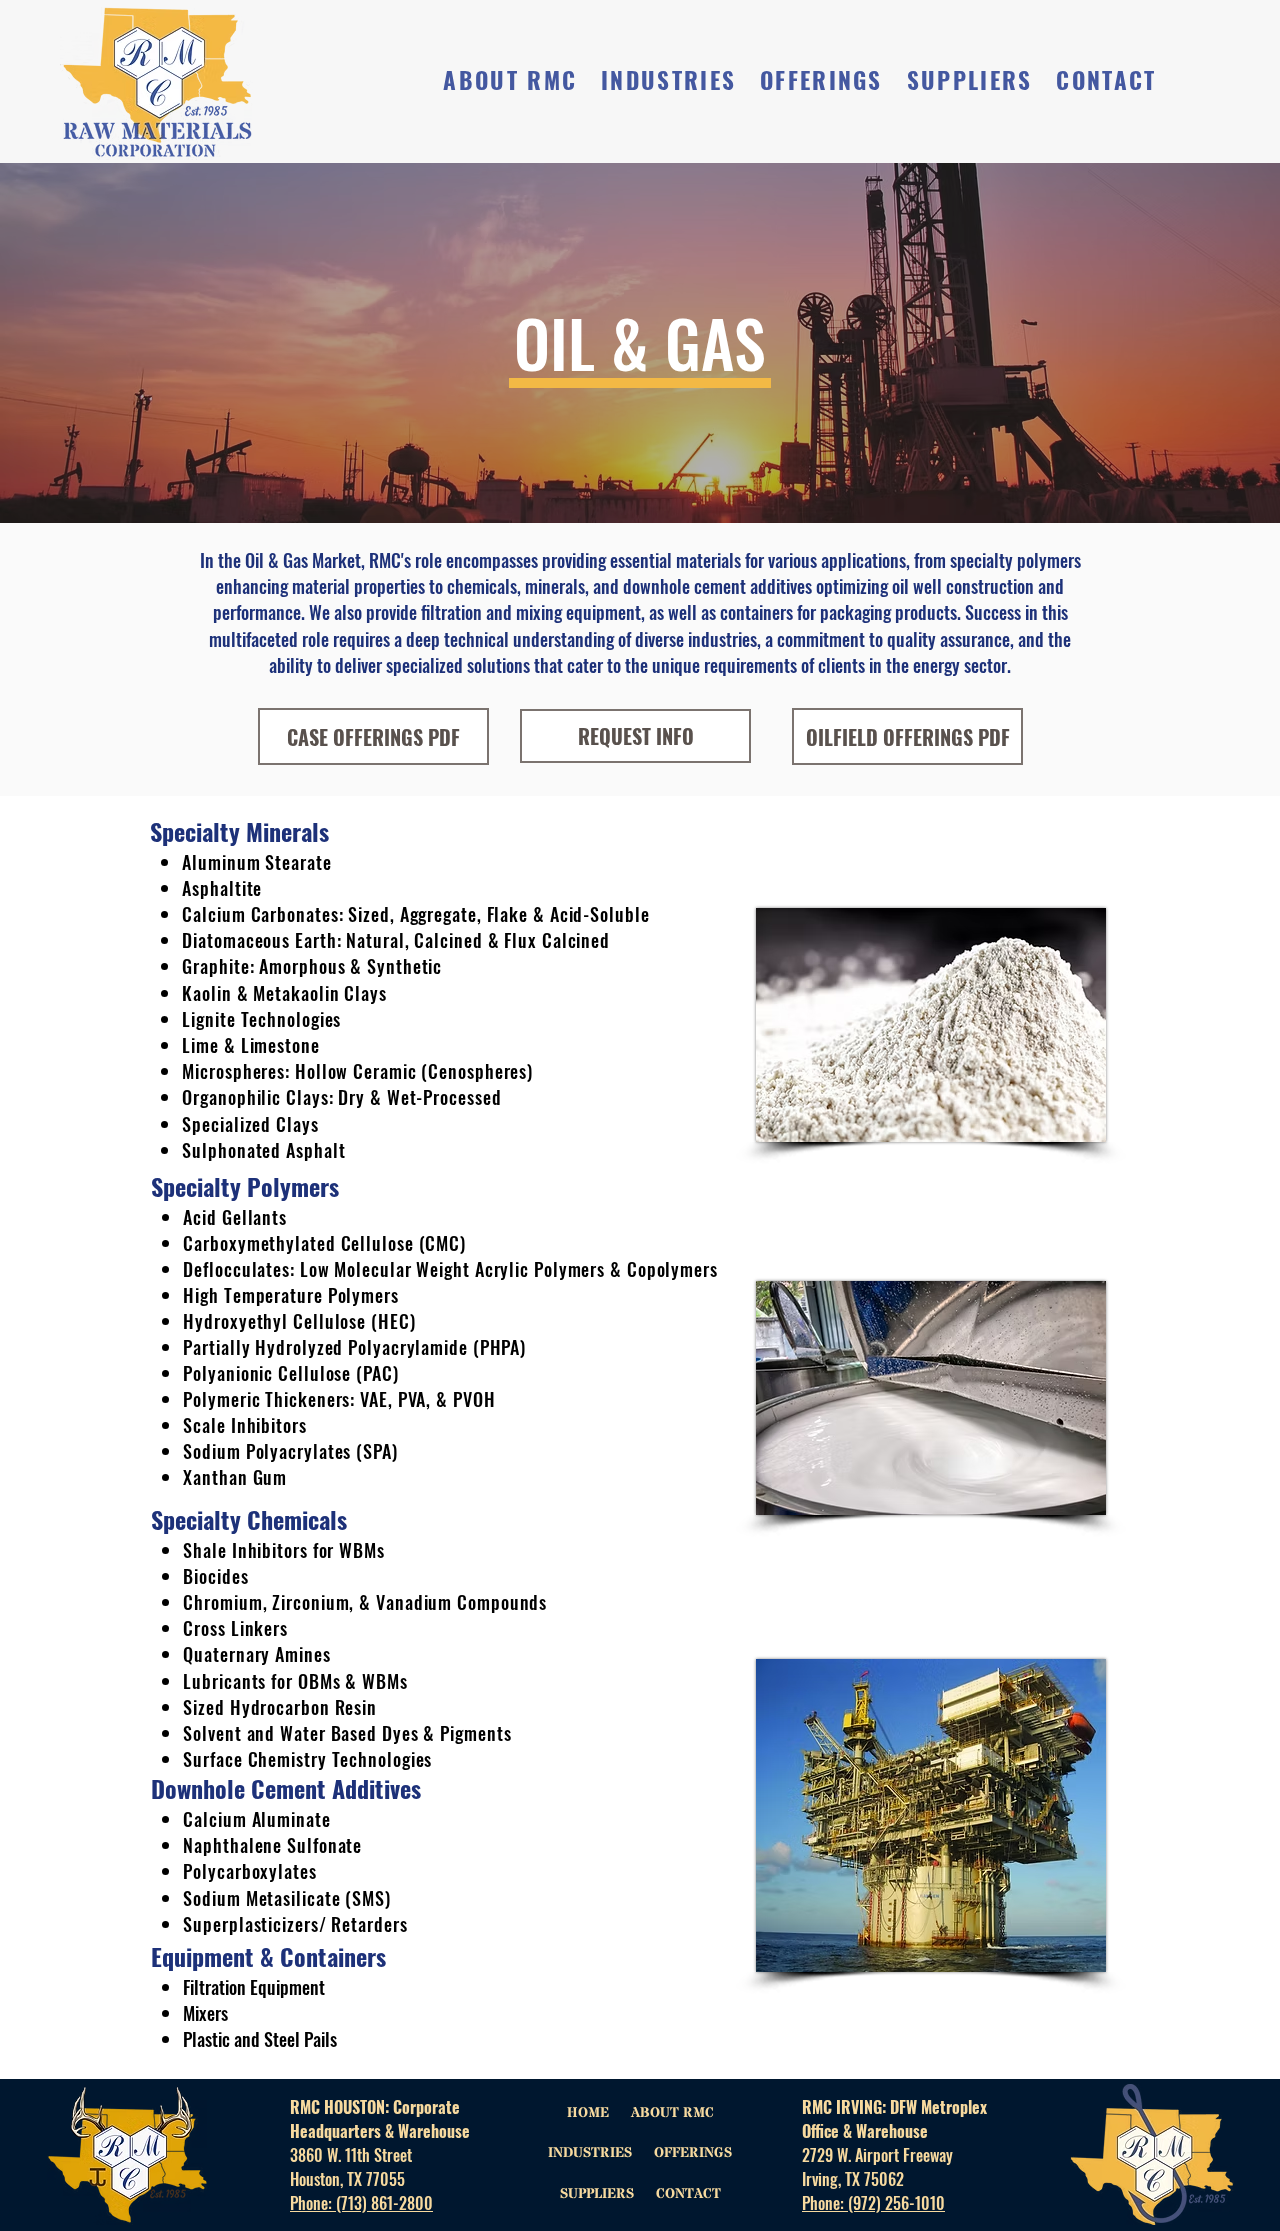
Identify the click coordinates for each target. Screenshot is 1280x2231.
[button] (511, 81)
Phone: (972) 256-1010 (873, 2203)
